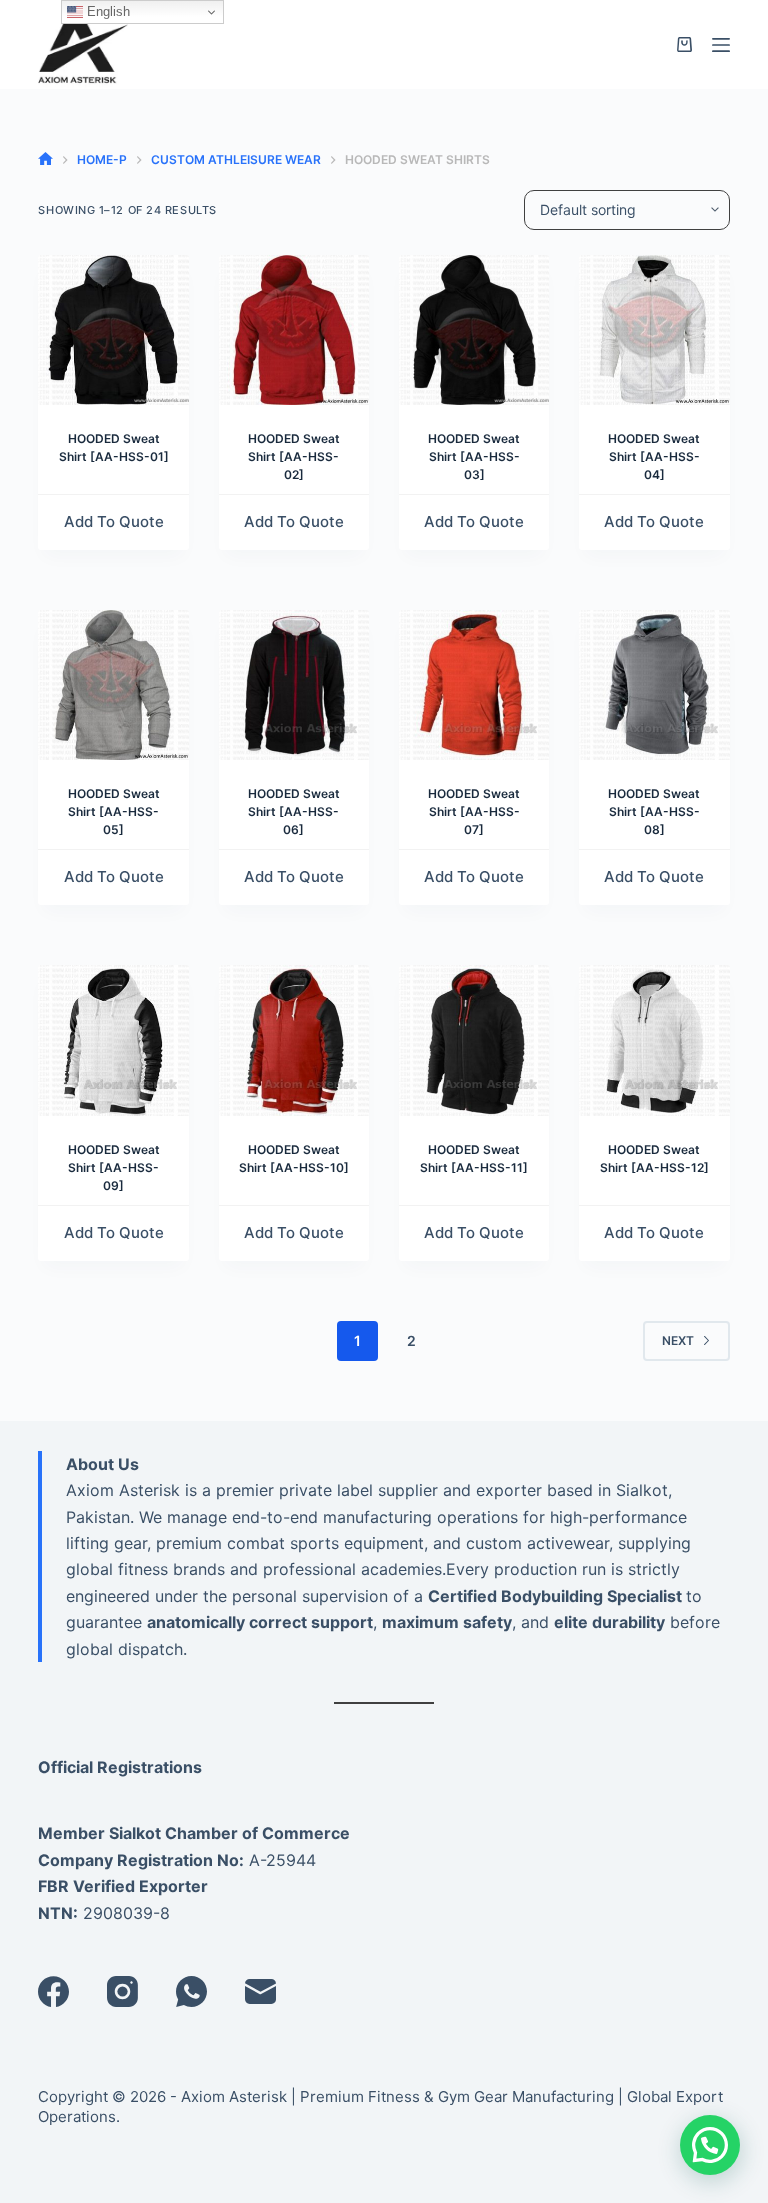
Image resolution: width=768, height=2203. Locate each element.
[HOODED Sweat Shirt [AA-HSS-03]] (474, 330)
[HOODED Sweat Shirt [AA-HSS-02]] (294, 330)
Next (678, 1340)
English (106, 11)
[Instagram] (122, 1991)
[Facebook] (53, 1991)
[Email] (260, 1991)
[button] (710, 2145)
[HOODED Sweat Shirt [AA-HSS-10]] (294, 1040)
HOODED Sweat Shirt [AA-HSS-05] (114, 811)
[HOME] (45, 159)
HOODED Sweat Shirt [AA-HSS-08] (654, 811)
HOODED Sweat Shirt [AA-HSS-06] (294, 811)
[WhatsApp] (191, 1991)
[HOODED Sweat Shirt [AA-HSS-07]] (474, 685)
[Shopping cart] (684, 44)
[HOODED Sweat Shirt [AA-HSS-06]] (294, 685)
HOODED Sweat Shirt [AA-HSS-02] (294, 456)
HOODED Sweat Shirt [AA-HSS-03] (474, 456)
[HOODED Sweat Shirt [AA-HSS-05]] (113, 685)
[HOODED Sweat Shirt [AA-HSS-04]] (654, 330)
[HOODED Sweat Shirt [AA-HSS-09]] (113, 1040)
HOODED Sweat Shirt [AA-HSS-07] (474, 811)
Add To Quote (114, 521)
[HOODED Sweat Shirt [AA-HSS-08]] (654, 685)
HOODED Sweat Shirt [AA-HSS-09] (114, 1167)
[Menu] (721, 45)
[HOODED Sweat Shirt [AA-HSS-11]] (474, 1040)
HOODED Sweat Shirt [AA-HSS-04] (654, 456)
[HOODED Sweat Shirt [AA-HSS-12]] (654, 1040)
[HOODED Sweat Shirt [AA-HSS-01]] (113, 330)
